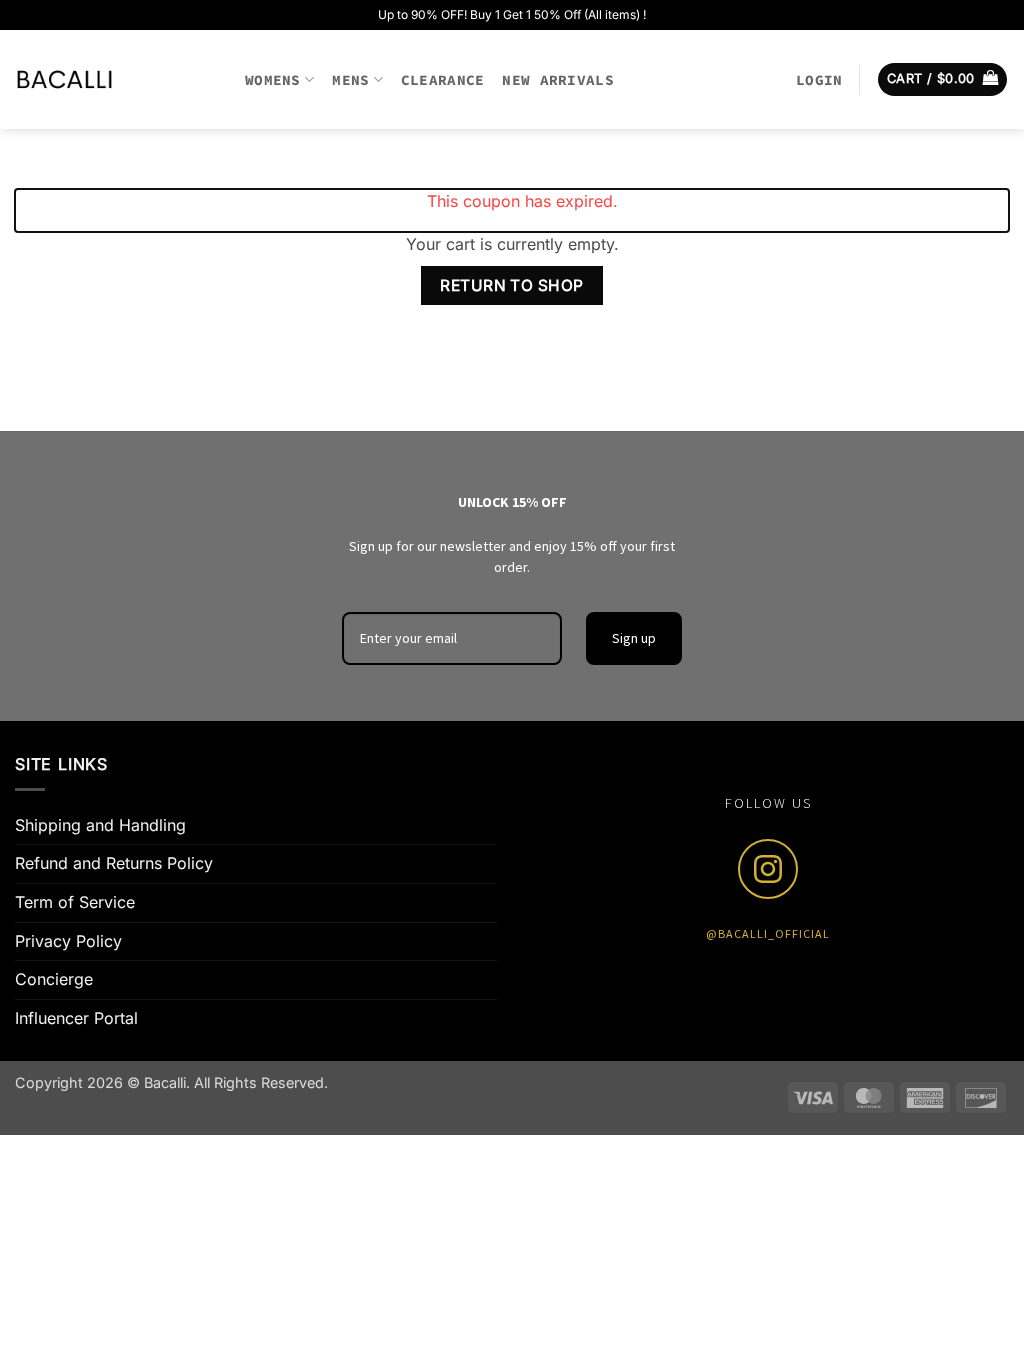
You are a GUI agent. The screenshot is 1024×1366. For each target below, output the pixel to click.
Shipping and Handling (100, 825)
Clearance (443, 80)
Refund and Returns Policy (114, 863)
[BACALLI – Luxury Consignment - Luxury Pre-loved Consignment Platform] (115, 79)
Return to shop (512, 285)
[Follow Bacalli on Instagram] (768, 869)
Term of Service (75, 902)
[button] (819, 80)
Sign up (634, 638)
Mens (350, 80)
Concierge (54, 979)
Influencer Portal (76, 1018)
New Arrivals (557, 80)
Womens (273, 80)
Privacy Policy (68, 941)
